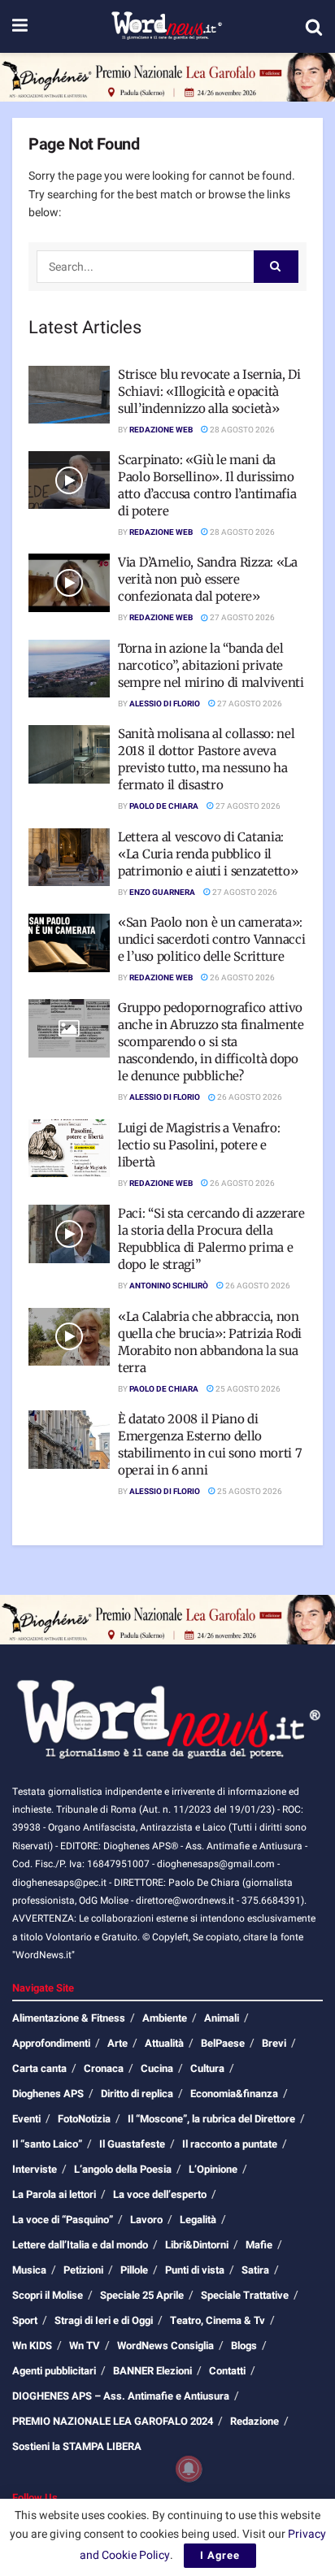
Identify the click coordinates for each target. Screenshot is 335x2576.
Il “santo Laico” (47, 2144)
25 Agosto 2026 (247, 1389)
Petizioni (83, 2270)
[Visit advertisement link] (167, 77)
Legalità (198, 2220)
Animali (222, 2018)
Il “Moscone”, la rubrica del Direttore (211, 2119)
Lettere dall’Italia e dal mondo (80, 2245)
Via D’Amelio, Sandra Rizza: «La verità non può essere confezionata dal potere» (208, 579)
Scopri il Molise (48, 2295)
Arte (117, 2043)
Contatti (227, 2371)
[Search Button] (314, 27)
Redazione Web (161, 430)
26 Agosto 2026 (241, 978)
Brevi (274, 2043)
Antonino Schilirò (169, 1286)
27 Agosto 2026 (241, 618)
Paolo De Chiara (164, 806)
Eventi (26, 2119)
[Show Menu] (20, 26)
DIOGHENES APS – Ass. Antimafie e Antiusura (121, 2396)
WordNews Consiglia (165, 2346)
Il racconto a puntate (230, 2144)
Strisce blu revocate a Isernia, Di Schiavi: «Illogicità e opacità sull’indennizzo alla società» (209, 391)
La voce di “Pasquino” (63, 2220)
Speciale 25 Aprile (142, 2295)
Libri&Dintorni (197, 2245)
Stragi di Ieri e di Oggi (104, 2320)
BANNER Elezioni (152, 2371)
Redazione (255, 2421)
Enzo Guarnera (162, 893)
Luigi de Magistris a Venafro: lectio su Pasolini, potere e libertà (199, 1145)
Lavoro (146, 2220)
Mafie (259, 2245)
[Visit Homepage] (166, 27)
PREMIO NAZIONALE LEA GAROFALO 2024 (113, 2421)
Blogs (244, 2346)
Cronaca (104, 2068)
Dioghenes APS (48, 2094)
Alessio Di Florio (165, 704)
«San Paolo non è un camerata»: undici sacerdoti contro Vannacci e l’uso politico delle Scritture (211, 939)
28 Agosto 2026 (241, 430)
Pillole (134, 2270)
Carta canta (39, 2068)
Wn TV (85, 2346)
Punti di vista (195, 2270)
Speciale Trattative (245, 2295)
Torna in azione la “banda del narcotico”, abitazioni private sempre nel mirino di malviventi (211, 665)
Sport (25, 2320)
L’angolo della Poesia (123, 2169)
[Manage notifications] (189, 2469)
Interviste (35, 2169)
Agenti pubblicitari (54, 2371)
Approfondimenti (51, 2043)
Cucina (157, 2068)
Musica (29, 2270)
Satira (255, 2270)
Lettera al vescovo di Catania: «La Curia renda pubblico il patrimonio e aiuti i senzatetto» (208, 854)
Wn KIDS (32, 2346)
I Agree (220, 2555)
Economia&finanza (234, 2094)
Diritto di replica (137, 2094)
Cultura (207, 2068)
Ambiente (165, 2018)
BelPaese (223, 2043)
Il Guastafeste (132, 2144)
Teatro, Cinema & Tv (218, 2320)
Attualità (164, 2043)
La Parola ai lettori (54, 2194)
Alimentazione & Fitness (69, 2018)
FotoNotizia (84, 2119)
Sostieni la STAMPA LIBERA (77, 2446)
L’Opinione (213, 2169)
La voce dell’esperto (160, 2194)
